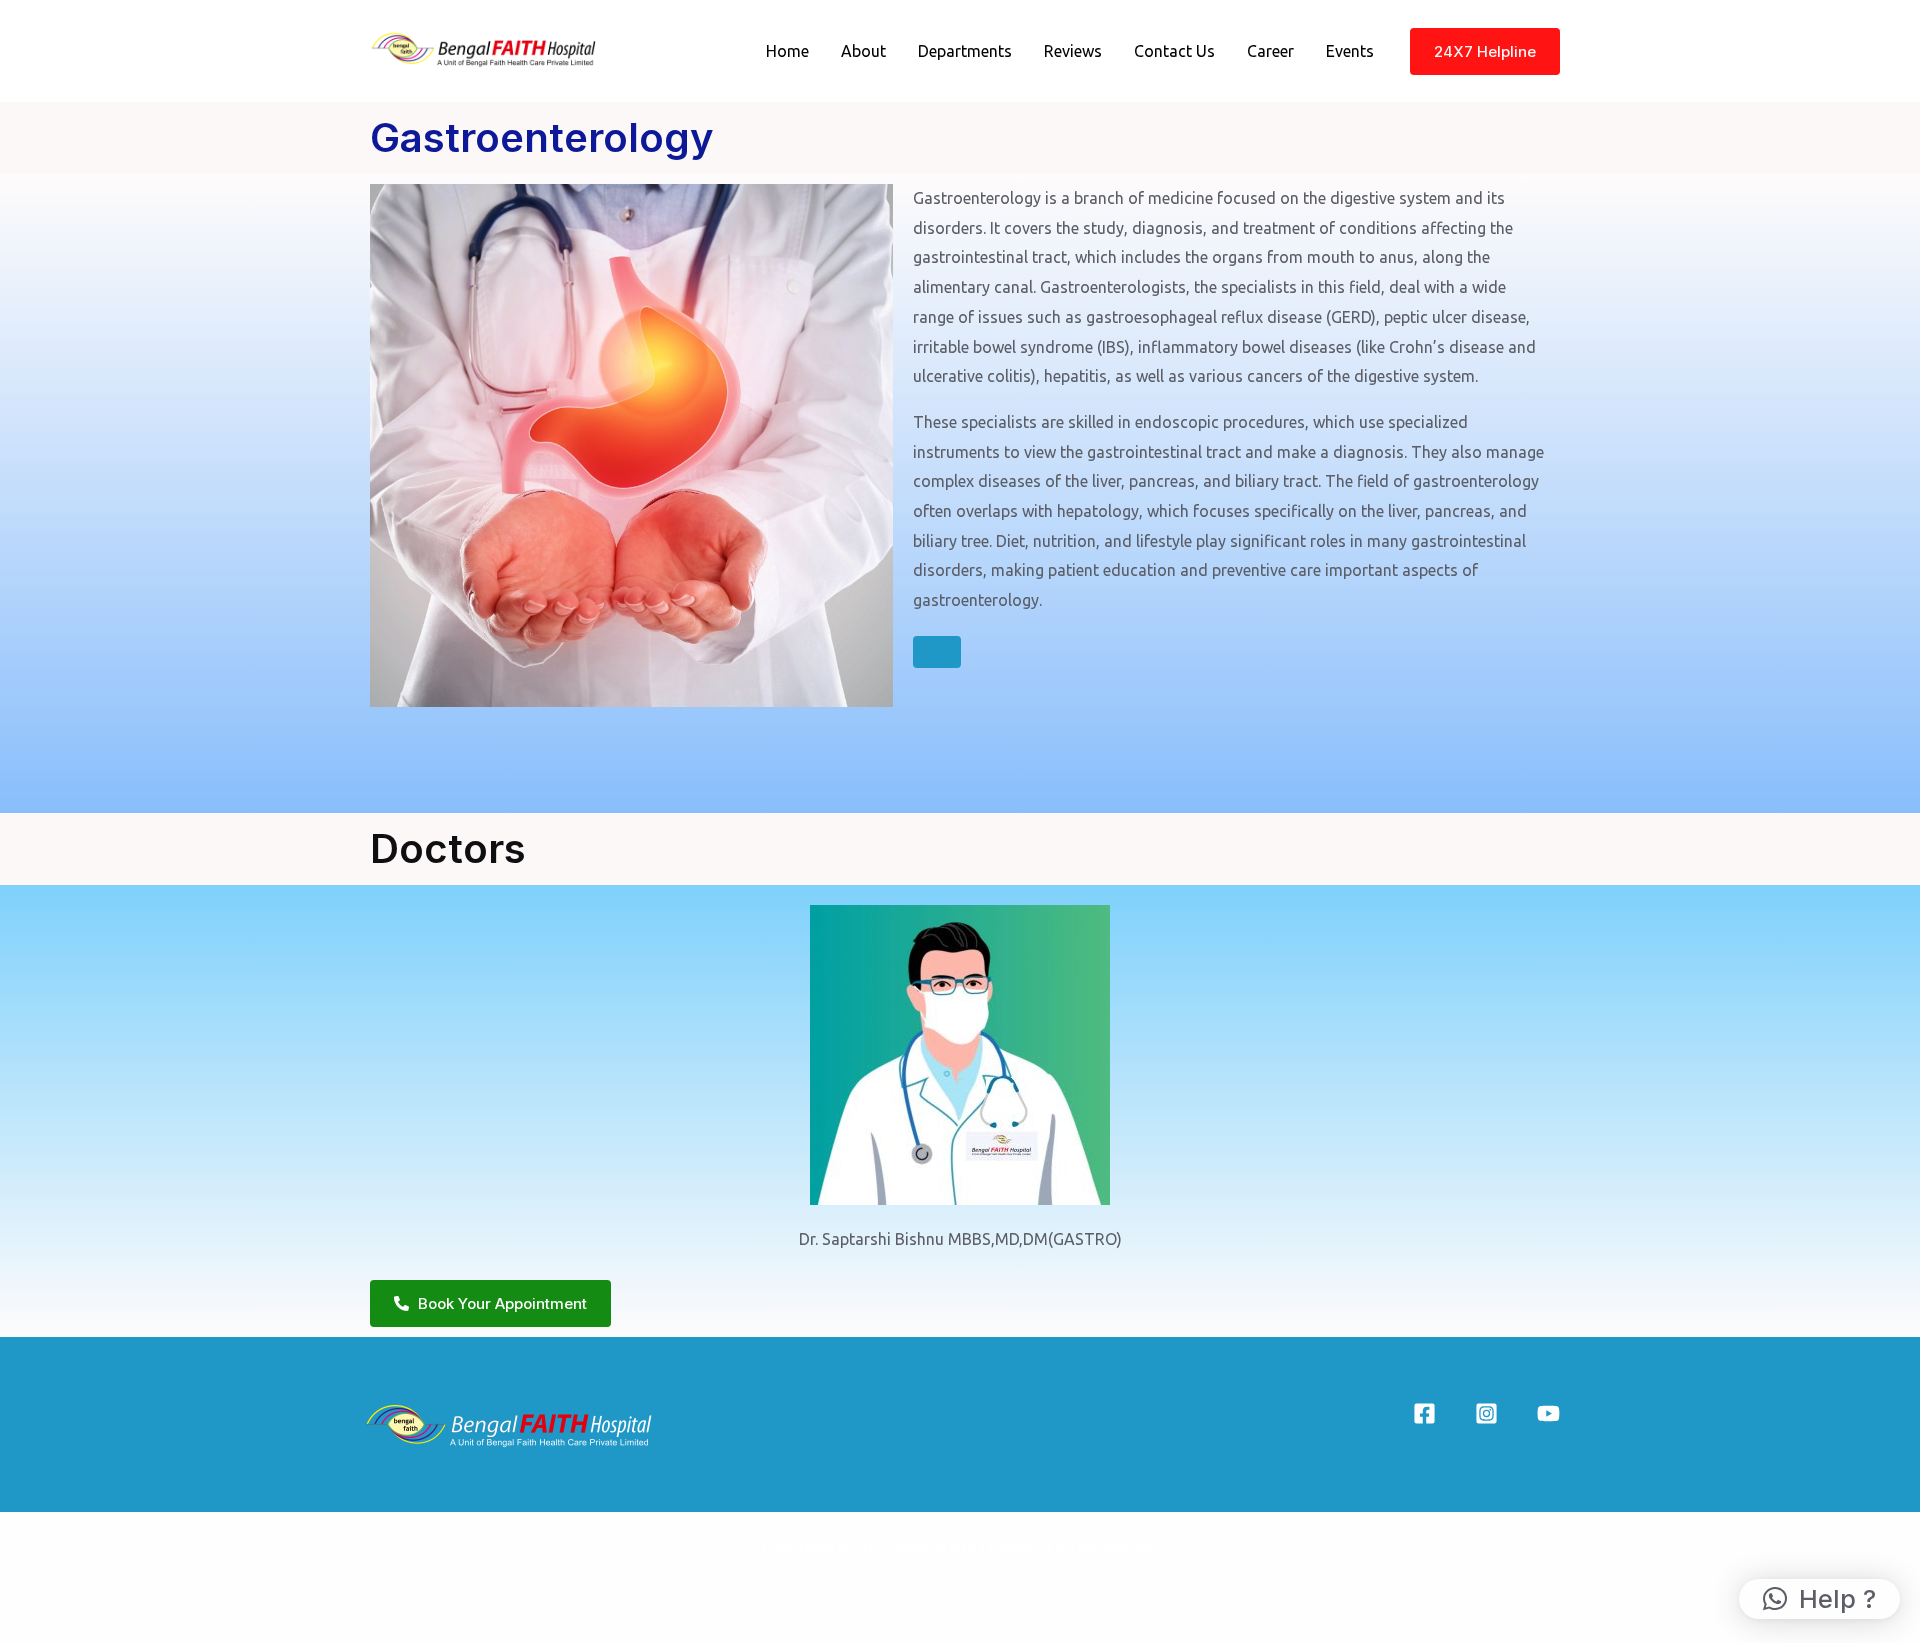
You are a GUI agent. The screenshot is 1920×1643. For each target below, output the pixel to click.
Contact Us (1174, 51)
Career (1270, 51)
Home (787, 51)
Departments (965, 51)
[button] (1819, 1599)
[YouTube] (1548, 1413)
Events (1350, 51)
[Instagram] (1486, 1413)
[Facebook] (1424, 1413)
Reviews (1073, 51)
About (863, 51)
